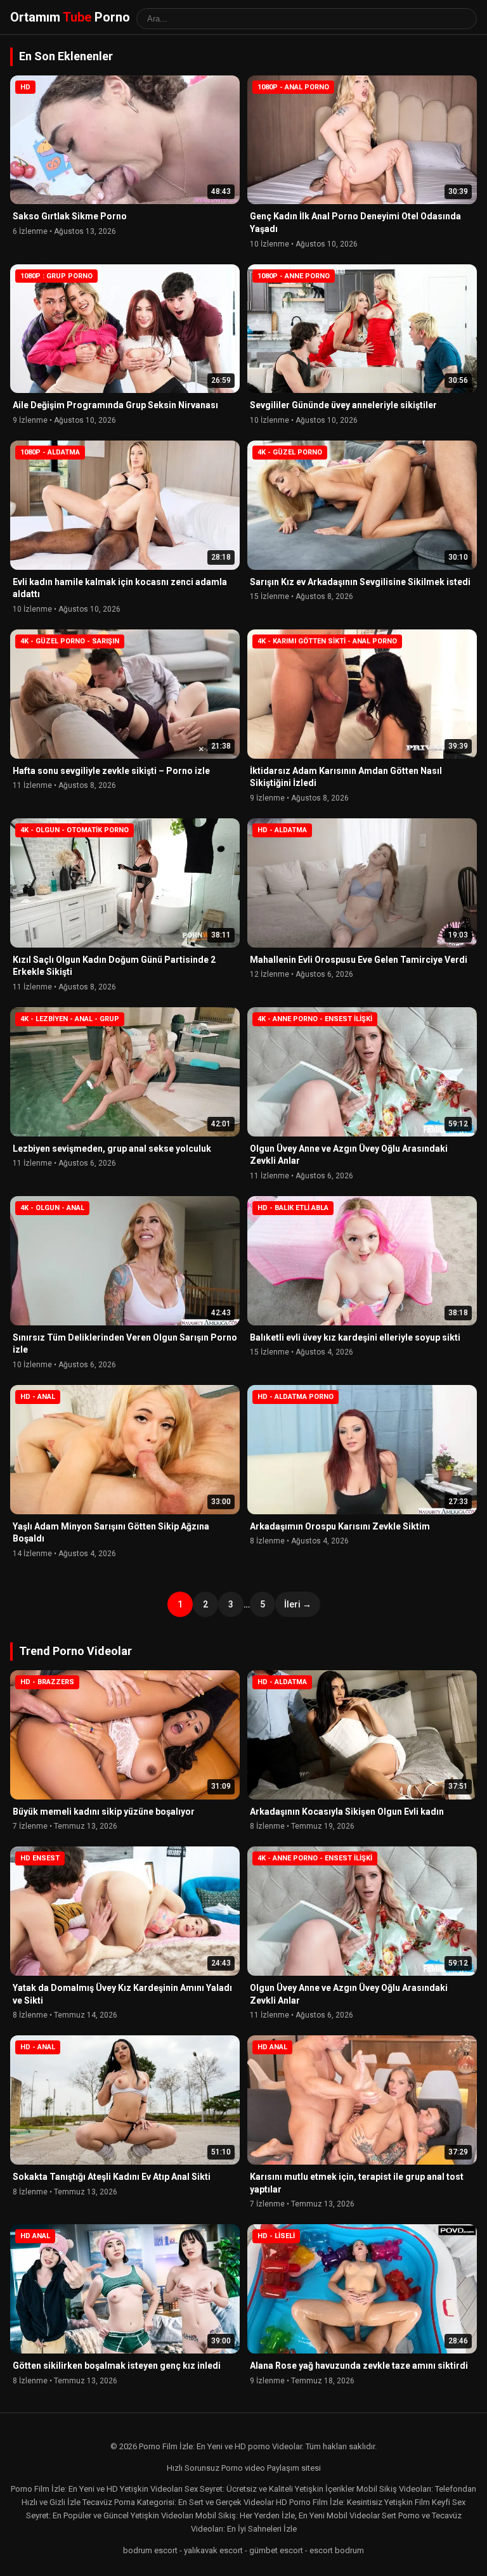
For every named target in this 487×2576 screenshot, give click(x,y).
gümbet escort (276, 2550)
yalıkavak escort (213, 2550)
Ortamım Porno (70, 17)
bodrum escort (150, 2550)
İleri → (298, 1604)
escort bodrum (337, 2550)
